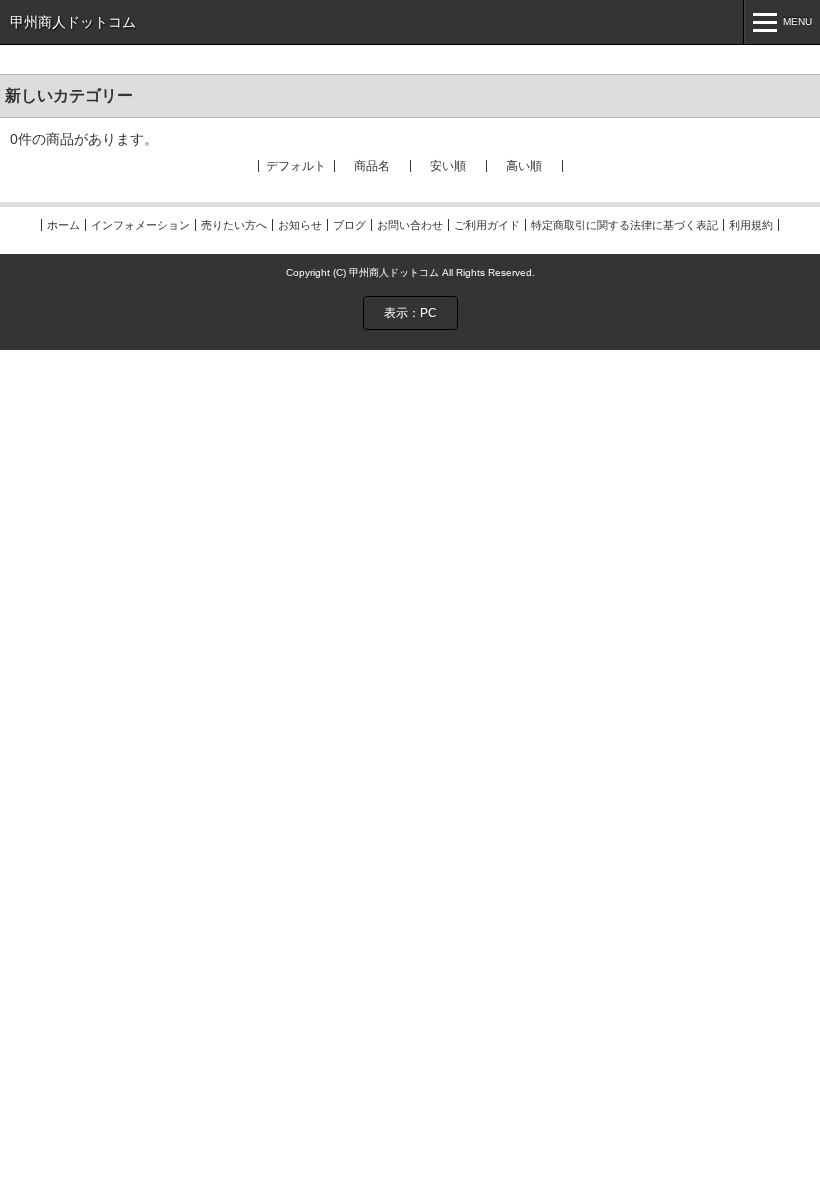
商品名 (372, 166)
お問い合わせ (410, 225)
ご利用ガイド (487, 225)
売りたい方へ (234, 225)
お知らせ (300, 225)
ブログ (349, 225)
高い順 (524, 166)
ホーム (63, 225)
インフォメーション (140, 225)
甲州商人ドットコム (73, 22)
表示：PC (410, 313)
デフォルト (296, 166)
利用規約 (751, 225)
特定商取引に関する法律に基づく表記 (624, 225)
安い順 (448, 166)
